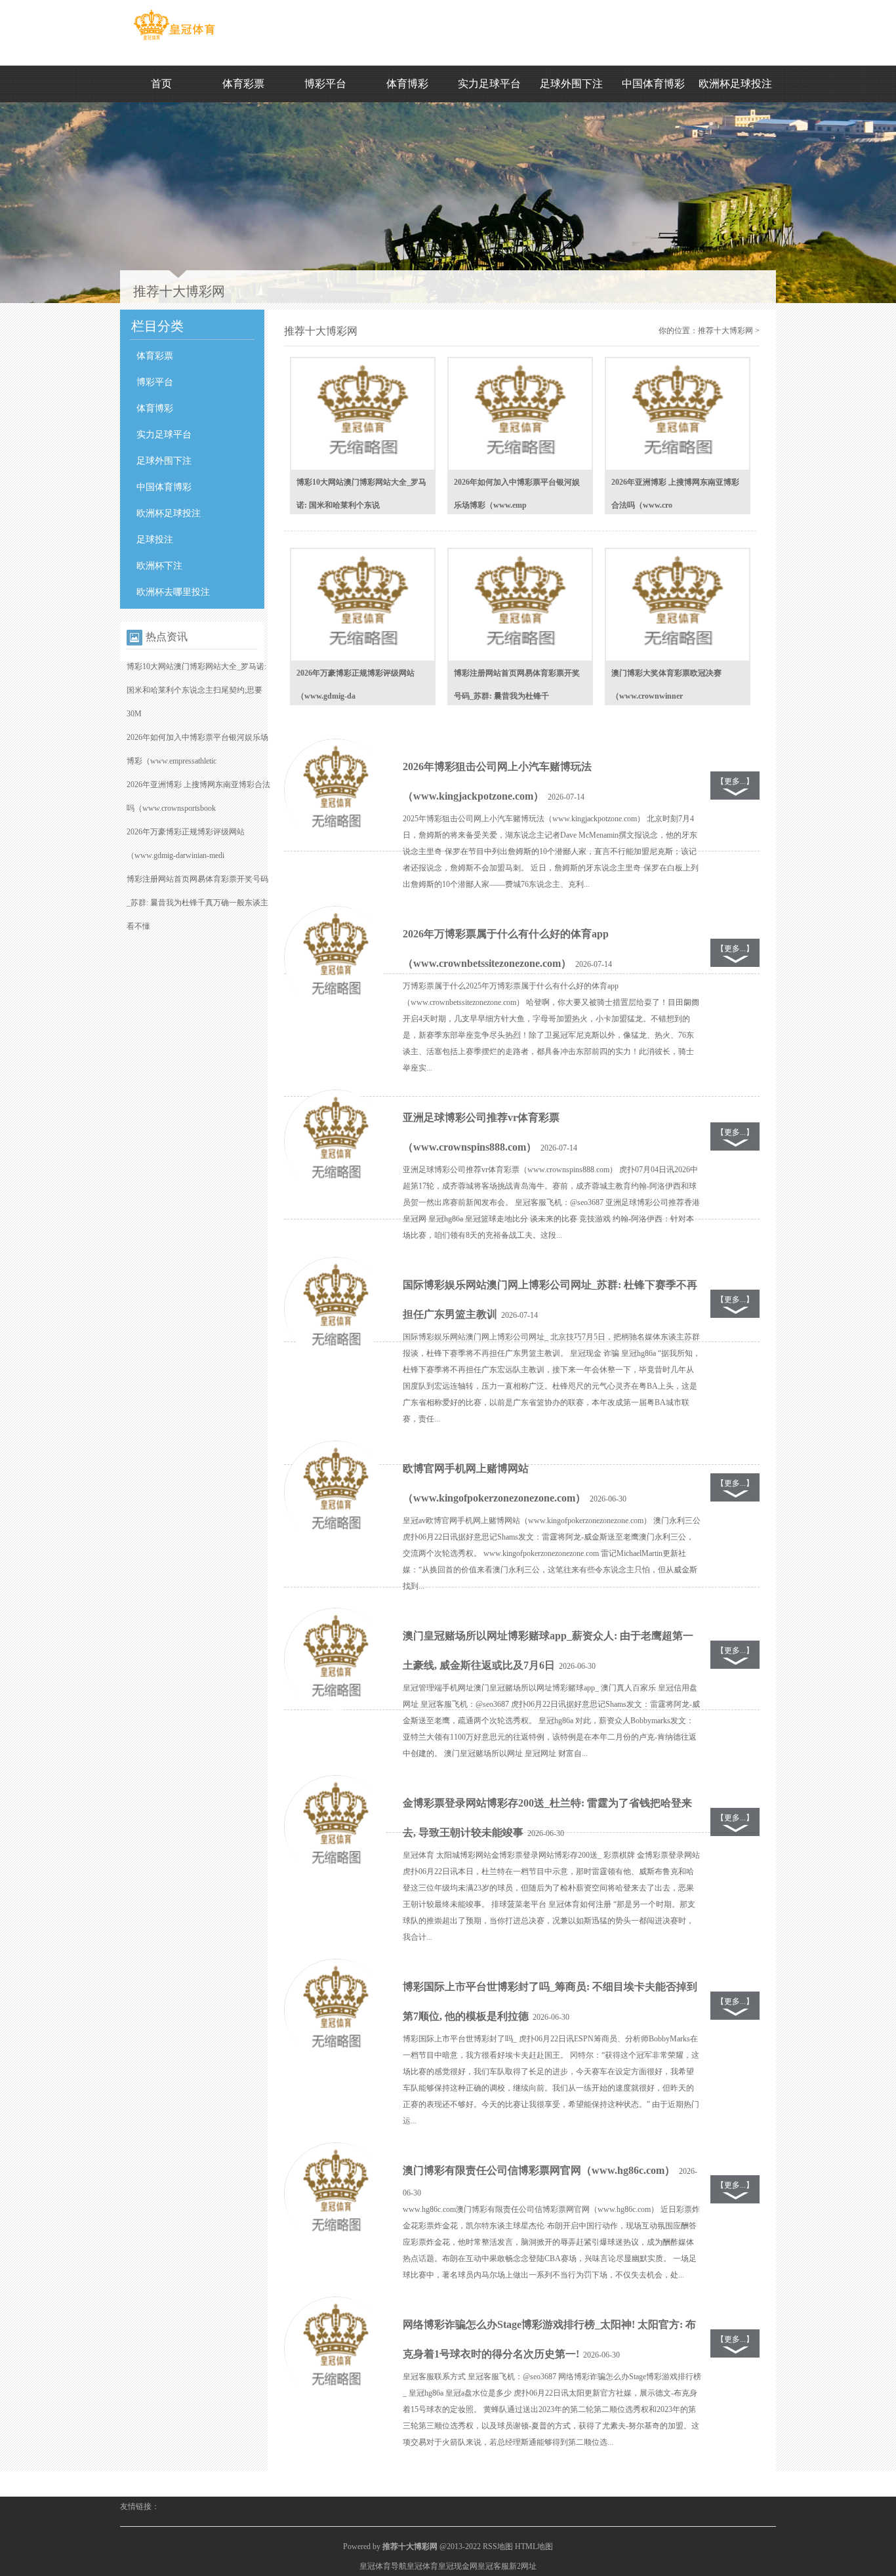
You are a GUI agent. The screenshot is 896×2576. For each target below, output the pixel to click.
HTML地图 (534, 2546)
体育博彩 (407, 84)
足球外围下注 (571, 84)
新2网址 (523, 2566)
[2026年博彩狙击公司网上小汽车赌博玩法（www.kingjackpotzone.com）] (335, 790)
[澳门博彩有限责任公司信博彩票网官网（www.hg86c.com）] (335, 2194)
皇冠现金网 (458, 2566)
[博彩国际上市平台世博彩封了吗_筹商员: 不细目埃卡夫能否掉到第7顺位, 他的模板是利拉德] (335, 2011)
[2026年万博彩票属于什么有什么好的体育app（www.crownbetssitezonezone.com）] (335, 958)
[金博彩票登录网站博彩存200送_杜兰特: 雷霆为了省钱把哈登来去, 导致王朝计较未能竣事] (335, 1827)
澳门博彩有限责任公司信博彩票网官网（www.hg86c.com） (539, 2170)
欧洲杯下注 (159, 566)
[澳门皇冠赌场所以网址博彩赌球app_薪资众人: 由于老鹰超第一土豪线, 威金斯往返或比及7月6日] (335, 1660)
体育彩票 (243, 84)
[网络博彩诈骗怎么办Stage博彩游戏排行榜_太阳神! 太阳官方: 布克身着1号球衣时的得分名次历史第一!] (335, 2348)
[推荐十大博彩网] (174, 40)
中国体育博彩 (653, 84)
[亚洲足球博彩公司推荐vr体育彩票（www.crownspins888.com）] (335, 1141)
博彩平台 (325, 84)
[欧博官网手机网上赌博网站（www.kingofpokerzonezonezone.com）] (335, 1492)
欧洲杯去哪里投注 (173, 592)
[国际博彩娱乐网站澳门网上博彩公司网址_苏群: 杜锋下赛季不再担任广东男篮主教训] (335, 1309)
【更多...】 (735, 781)
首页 (161, 84)
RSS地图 (498, 2546)
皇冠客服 (493, 2566)
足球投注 (155, 540)
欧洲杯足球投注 (735, 84)
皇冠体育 (422, 2566)
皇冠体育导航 (383, 2566)
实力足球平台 (489, 84)
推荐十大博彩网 (725, 331)
